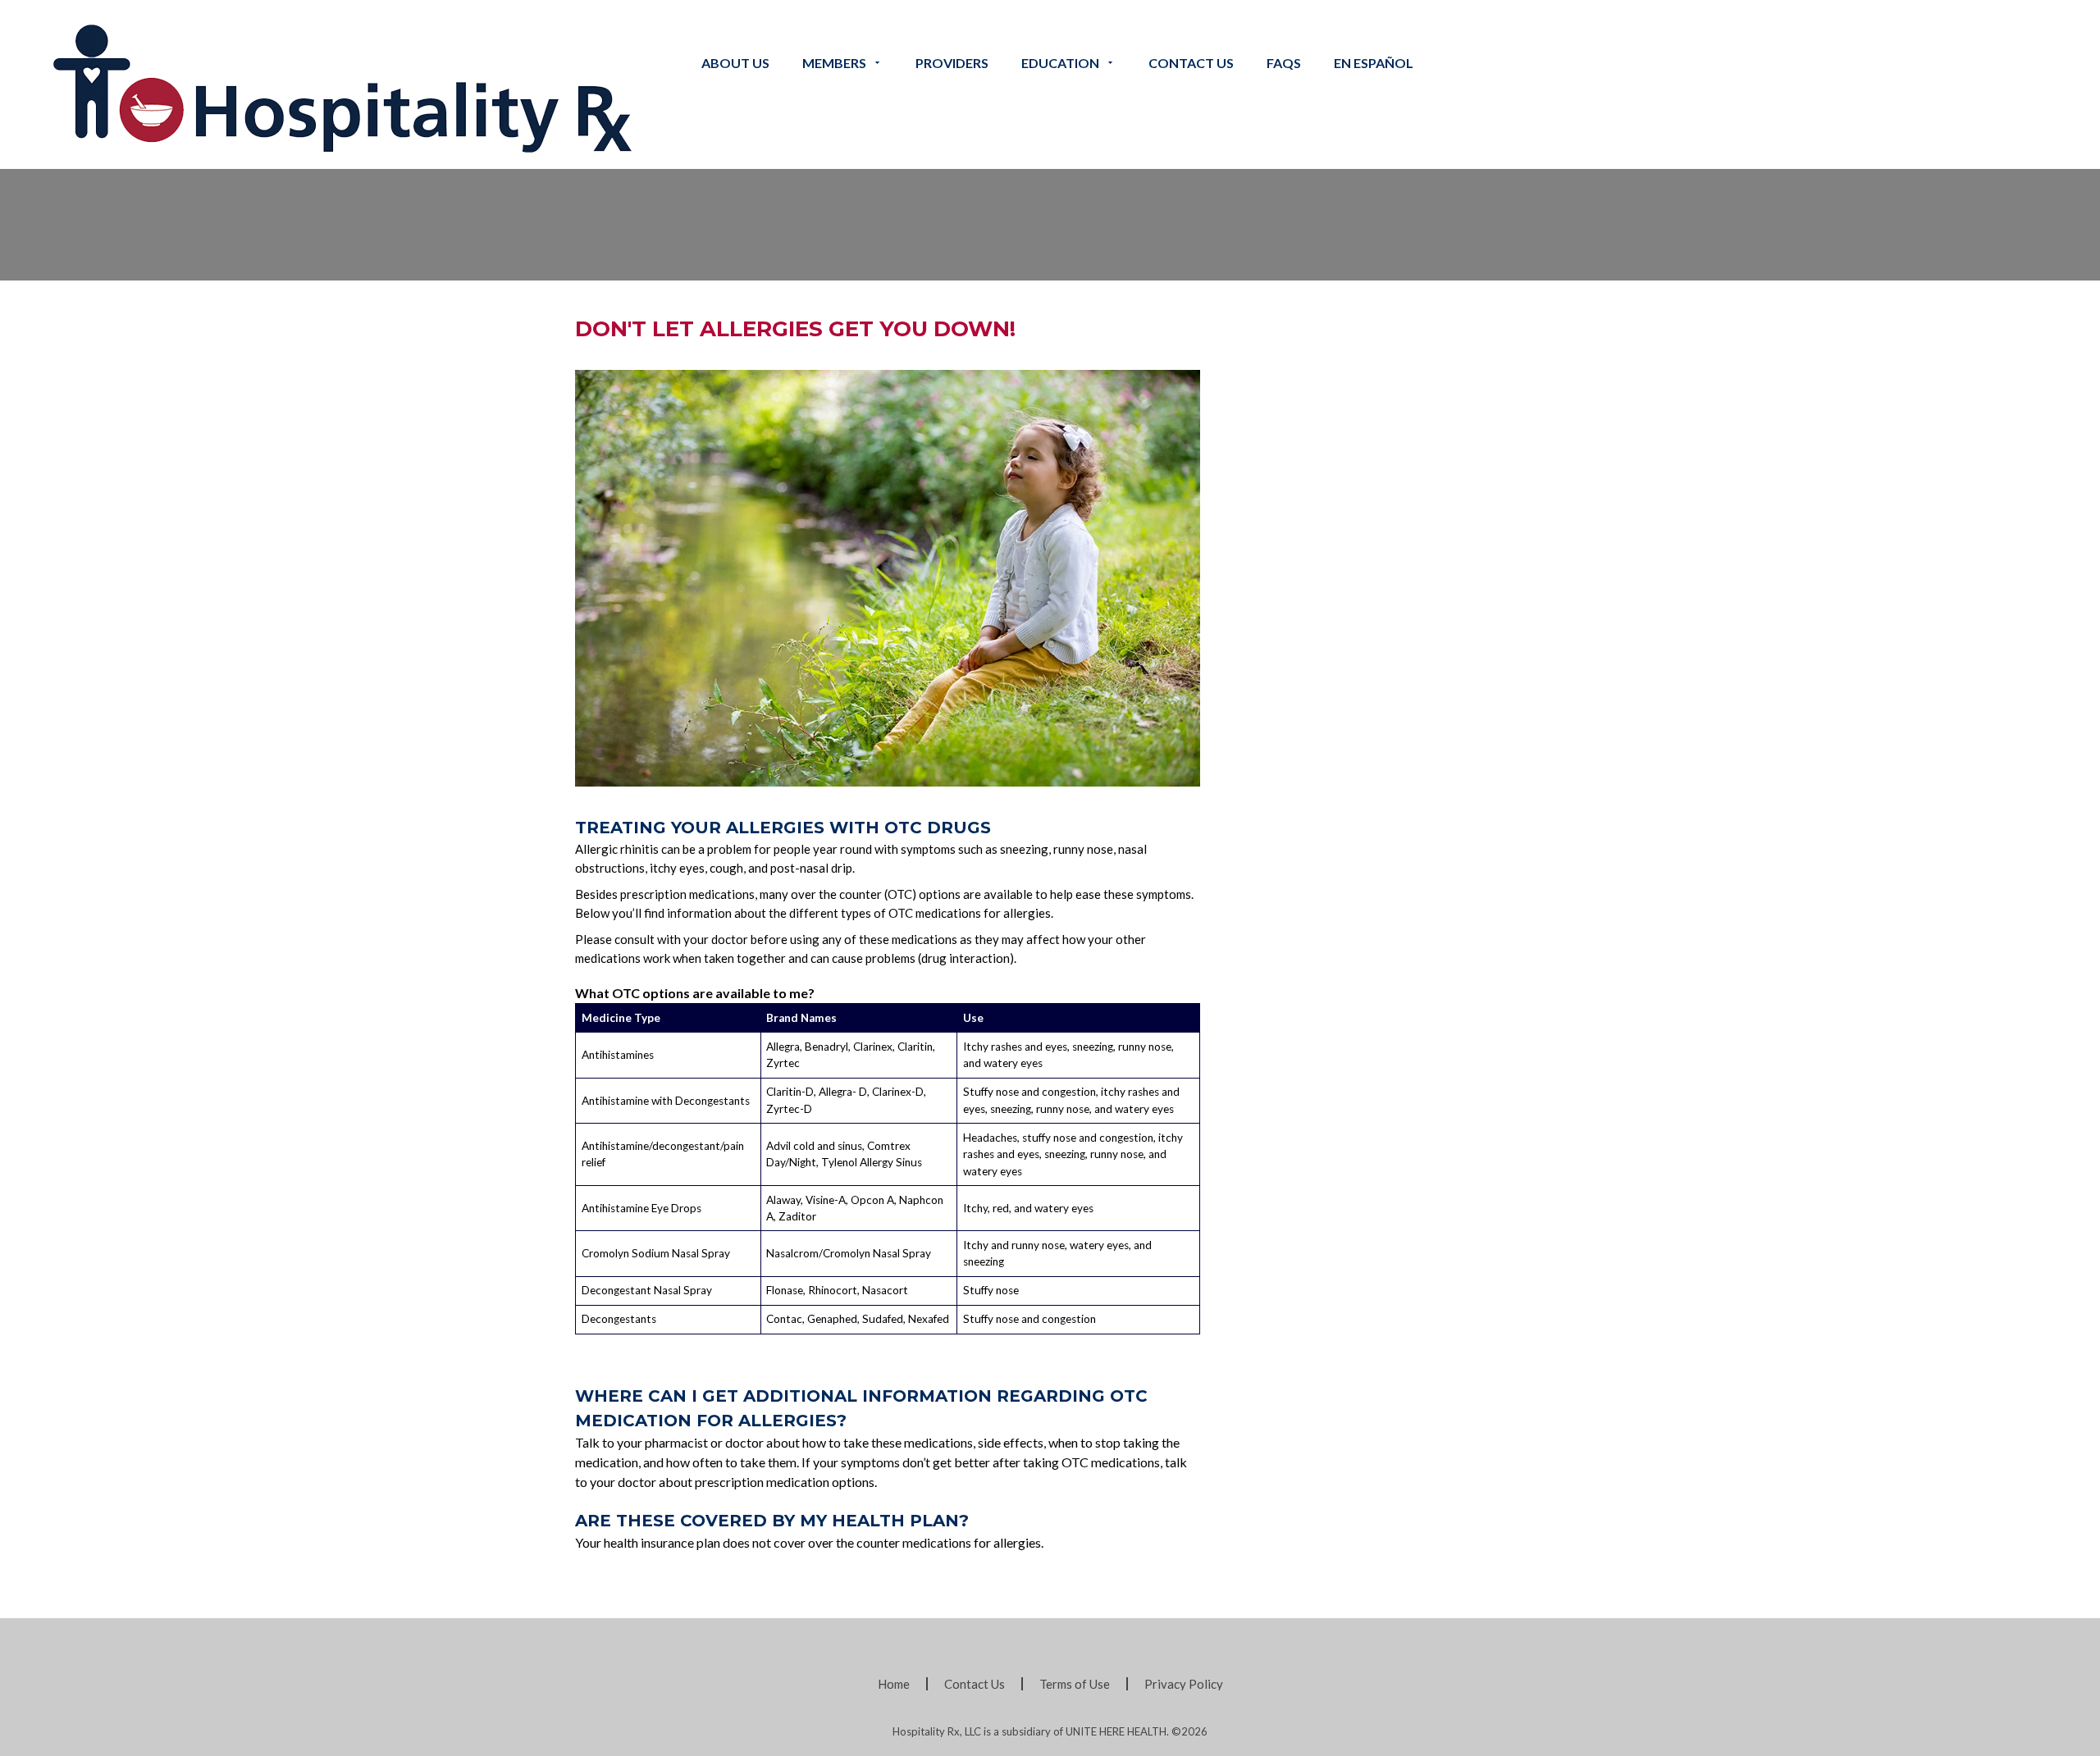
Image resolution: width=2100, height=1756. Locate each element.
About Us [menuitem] (735, 63)
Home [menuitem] (894, 1684)
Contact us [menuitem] (1191, 63)
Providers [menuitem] (952, 63)
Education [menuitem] (1060, 63)
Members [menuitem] (834, 63)
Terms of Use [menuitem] (1075, 1684)
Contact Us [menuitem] (975, 1684)
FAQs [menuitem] (1284, 63)
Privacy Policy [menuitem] (1184, 1684)
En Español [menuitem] (1374, 63)
